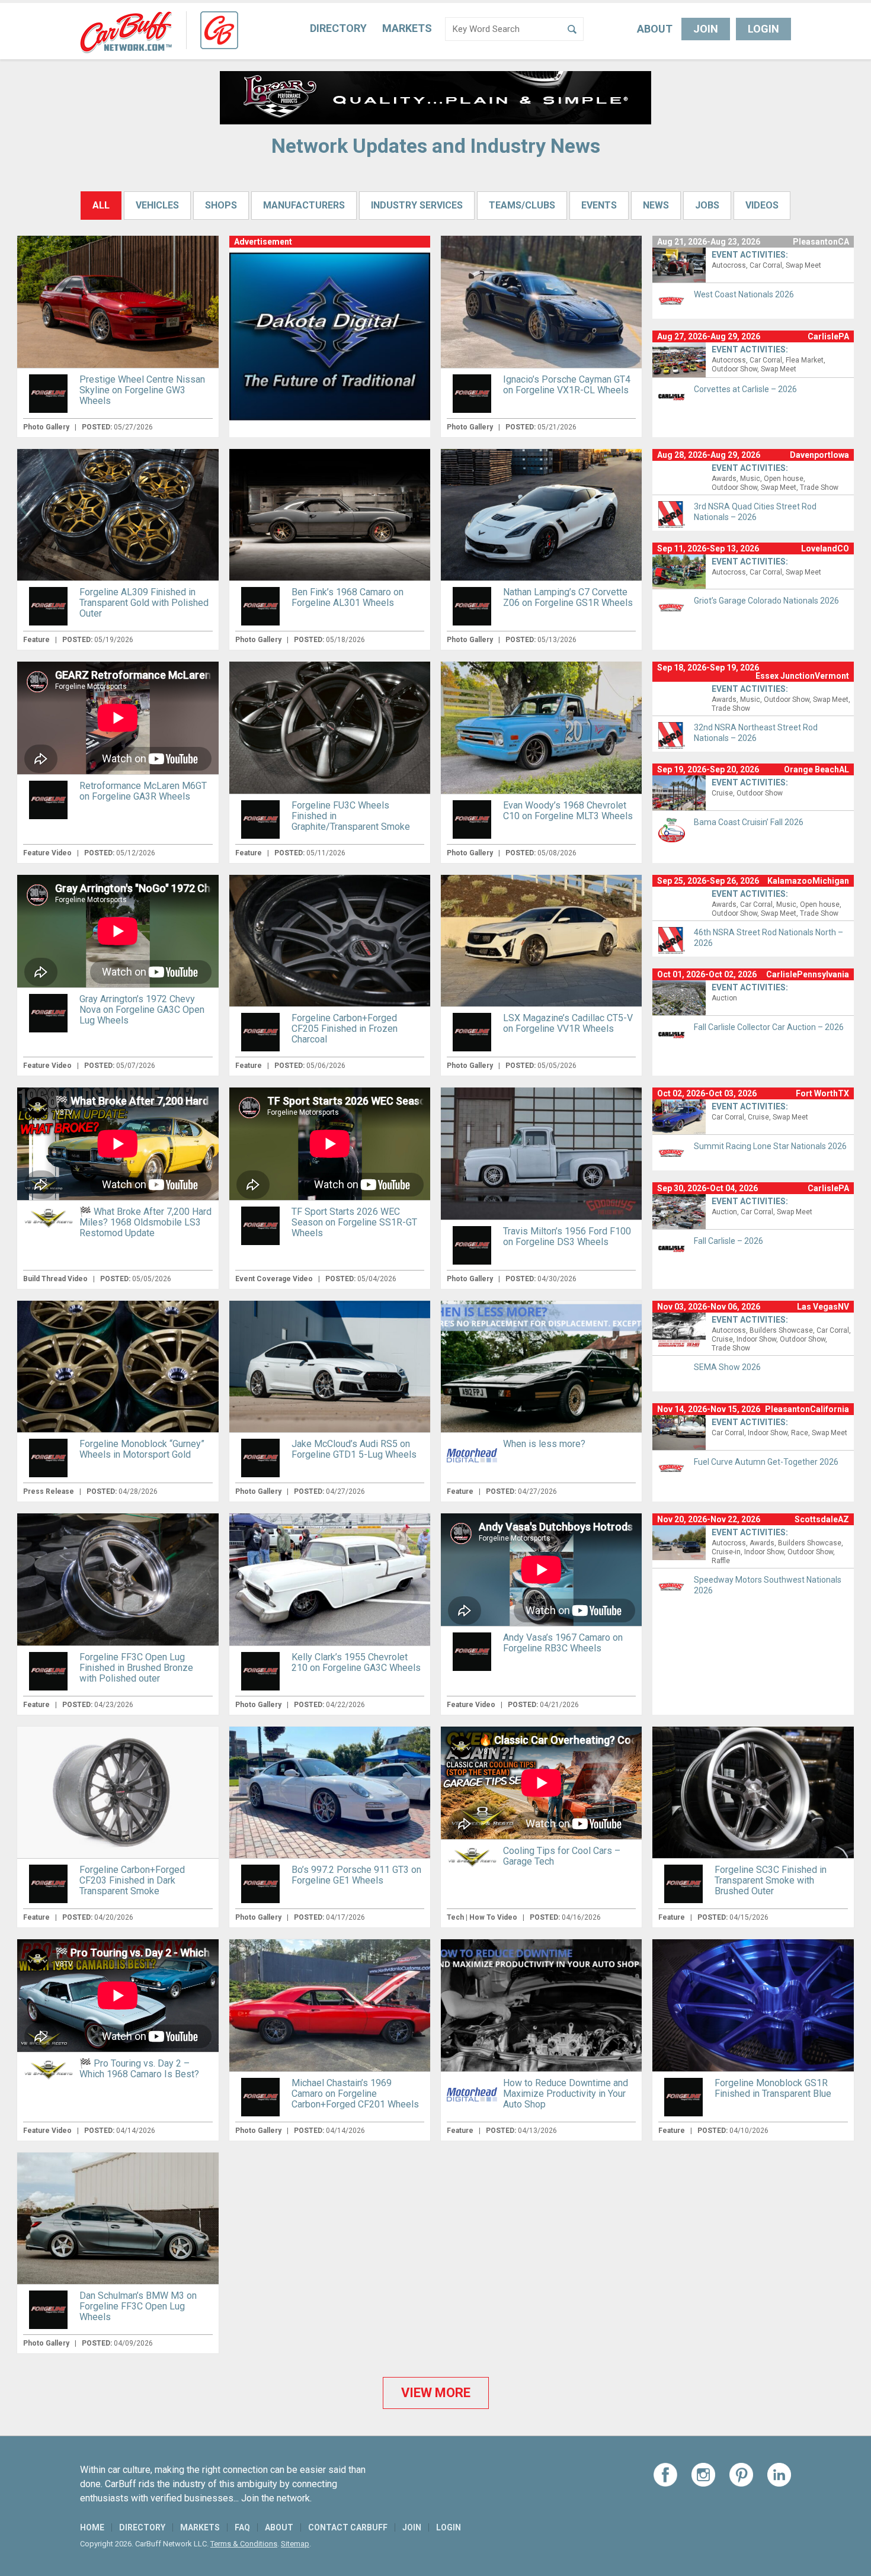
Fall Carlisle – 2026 (728, 1241)
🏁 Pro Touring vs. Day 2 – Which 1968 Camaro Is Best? (139, 2069)
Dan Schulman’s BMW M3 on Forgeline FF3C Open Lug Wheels (138, 2306)
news (656, 205)
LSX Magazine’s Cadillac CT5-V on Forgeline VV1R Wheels (568, 1023)
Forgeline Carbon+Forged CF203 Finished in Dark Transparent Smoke (132, 1880)
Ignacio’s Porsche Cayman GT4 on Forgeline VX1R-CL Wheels (567, 385)
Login (763, 29)
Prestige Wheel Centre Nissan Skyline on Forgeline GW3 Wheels (142, 390)
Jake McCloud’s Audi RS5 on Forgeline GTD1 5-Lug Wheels (354, 1449)
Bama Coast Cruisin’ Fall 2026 (749, 822)
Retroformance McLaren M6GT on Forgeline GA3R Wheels (143, 791)
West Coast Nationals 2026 (744, 294)
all (101, 205)
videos (762, 205)
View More (436, 2393)
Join (706, 29)
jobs (707, 205)
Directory (338, 28)
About (655, 29)
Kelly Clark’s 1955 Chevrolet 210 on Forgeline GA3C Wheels (356, 1662)
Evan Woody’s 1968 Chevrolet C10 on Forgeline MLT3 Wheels (568, 811)
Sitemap (295, 2544)
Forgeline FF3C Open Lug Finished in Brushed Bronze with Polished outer (136, 1668)
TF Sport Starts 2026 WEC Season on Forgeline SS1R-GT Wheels (354, 1222)
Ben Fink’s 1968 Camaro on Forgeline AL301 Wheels (348, 597)
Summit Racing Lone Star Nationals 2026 (770, 1146)
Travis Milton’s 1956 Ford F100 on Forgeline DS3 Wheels (567, 1236)
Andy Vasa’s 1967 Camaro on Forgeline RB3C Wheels (563, 1643)
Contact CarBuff (348, 2527)
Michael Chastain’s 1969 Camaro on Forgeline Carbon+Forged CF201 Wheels (355, 2094)
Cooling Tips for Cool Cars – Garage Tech (562, 1856)
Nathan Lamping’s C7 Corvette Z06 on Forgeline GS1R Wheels (568, 597)
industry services (417, 205)
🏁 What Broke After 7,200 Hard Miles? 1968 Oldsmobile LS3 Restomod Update (145, 1222)
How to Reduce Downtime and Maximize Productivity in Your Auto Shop (566, 2094)
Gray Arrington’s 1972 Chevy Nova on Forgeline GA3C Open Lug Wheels (142, 1010)
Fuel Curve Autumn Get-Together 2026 (766, 1462)
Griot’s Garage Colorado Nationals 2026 (766, 601)
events (599, 205)
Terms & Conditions (244, 2544)
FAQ (242, 2527)
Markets (407, 28)
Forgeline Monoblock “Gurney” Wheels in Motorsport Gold (142, 1449)
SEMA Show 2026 (727, 1367)
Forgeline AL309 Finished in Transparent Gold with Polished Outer (144, 603)
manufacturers (304, 205)
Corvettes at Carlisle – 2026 (745, 389)
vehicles (157, 205)
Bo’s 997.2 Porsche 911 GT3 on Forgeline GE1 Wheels (356, 1875)
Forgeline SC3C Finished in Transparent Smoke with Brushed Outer (771, 1880)
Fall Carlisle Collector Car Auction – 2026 (769, 1027)
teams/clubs (522, 205)
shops (221, 205)
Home (92, 2527)
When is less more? (544, 1444)
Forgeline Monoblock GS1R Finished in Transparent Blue (773, 2088)
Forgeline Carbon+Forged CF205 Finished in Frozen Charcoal (345, 1029)
